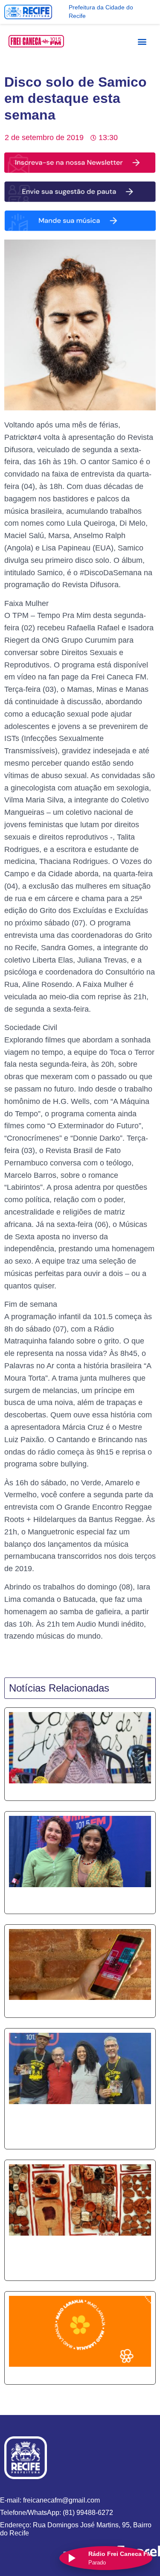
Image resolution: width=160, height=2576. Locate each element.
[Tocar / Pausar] (71, 2558)
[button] (142, 41)
